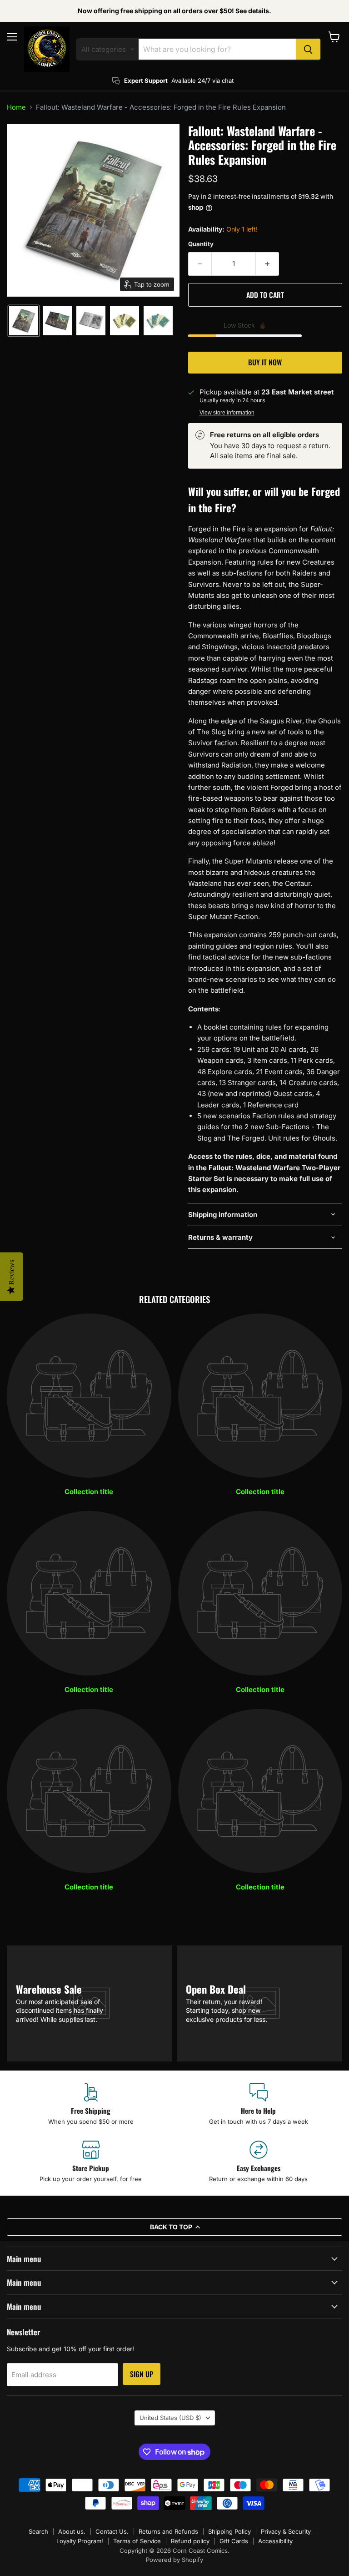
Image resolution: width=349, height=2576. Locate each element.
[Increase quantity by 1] (267, 264)
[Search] (308, 49)
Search (38, 2531)
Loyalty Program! (80, 2541)
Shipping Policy (229, 2531)
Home (16, 107)
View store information (227, 413)
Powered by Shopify (174, 2560)
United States (170, 2418)
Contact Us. (112, 2531)
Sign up (142, 2374)
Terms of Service (137, 2541)
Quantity (201, 244)
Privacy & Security (286, 2531)
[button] (24, 321)
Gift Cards (234, 2541)
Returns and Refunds (168, 2531)
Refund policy (190, 2541)
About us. (72, 2531)
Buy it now (265, 362)
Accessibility (275, 2541)
